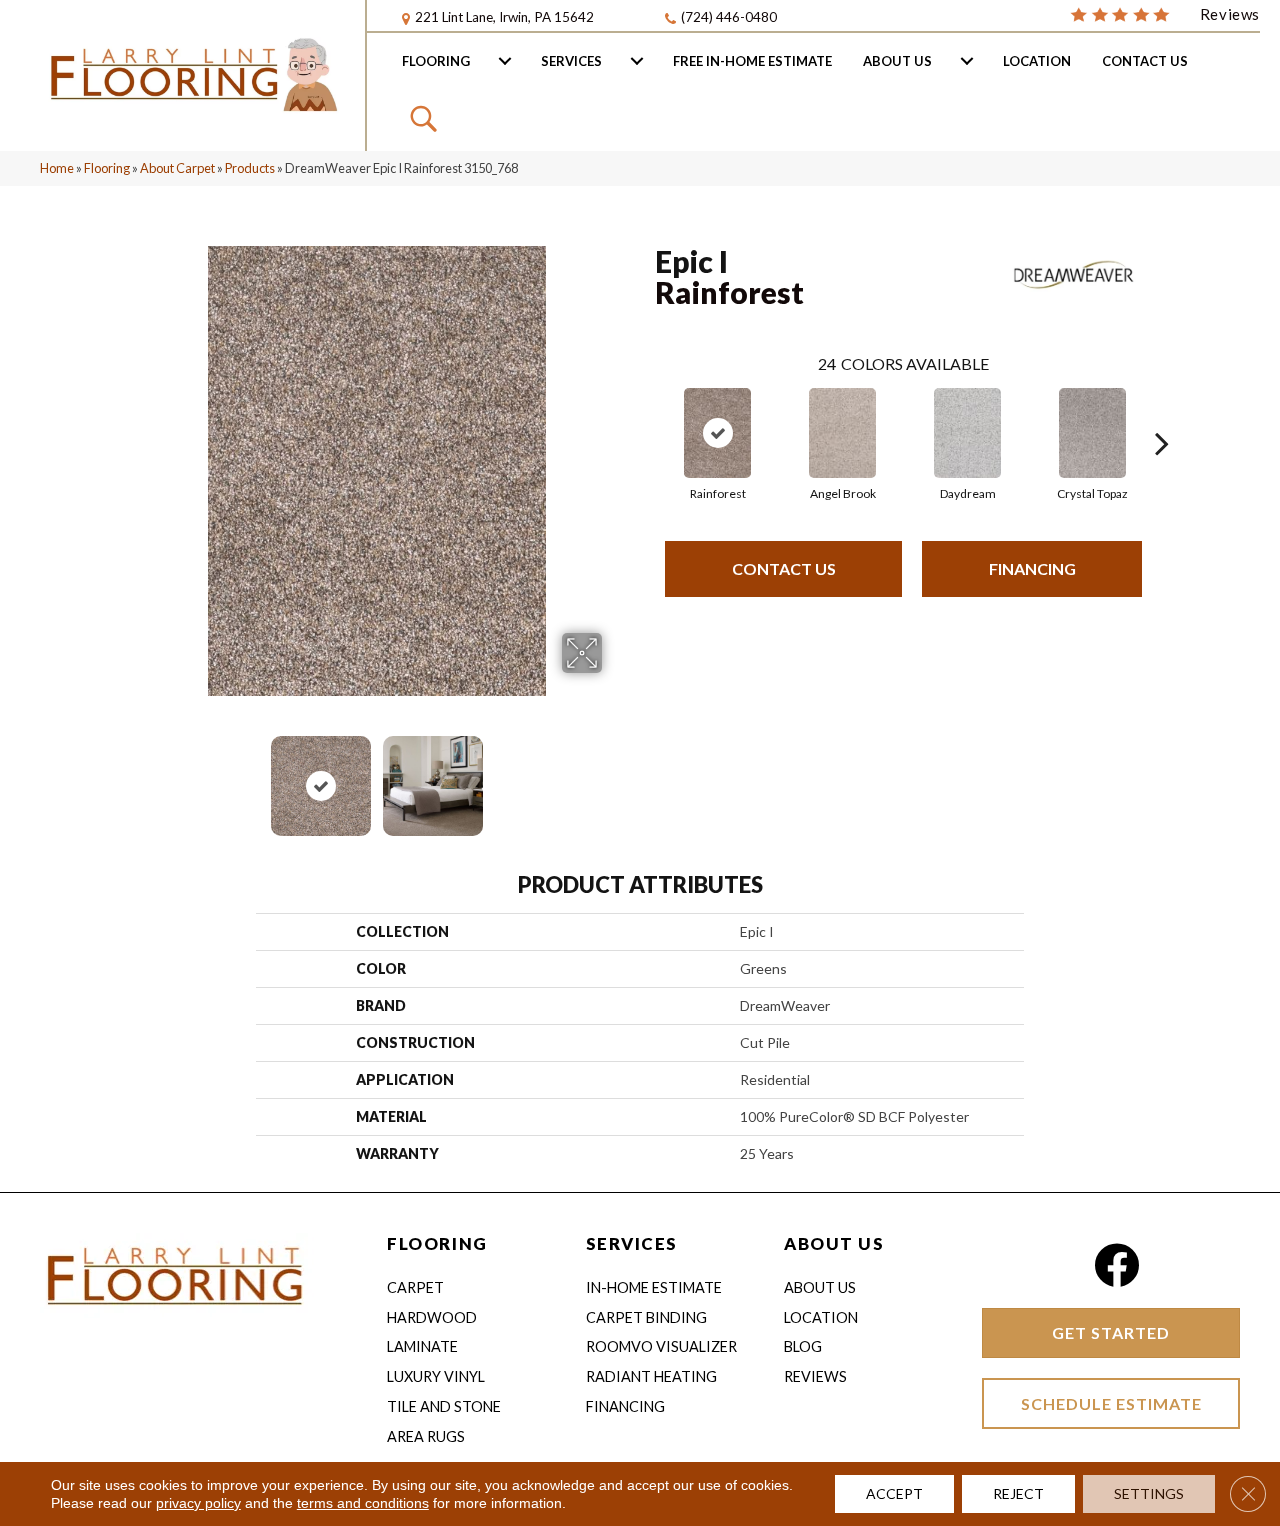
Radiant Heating (651, 1376)
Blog (803, 1346)
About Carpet (177, 168)
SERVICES (632, 1243)
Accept (894, 1493)
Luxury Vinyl (436, 1376)
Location (1037, 61)
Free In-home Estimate (752, 61)
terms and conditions (363, 1503)
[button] (426, 118)
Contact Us (1145, 61)
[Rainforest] (718, 433)
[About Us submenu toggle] (967, 61)
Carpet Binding (646, 1317)
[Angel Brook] (843, 433)
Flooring (436, 61)
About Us (897, 61)
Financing (1032, 568)
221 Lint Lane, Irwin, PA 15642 (504, 17)
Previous (138, 776)
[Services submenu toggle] (637, 61)
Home (57, 168)
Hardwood (432, 1317)
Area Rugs (426, 1436)
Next (615, 776)
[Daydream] (968, 433)
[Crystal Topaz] (1093, 433)
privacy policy (198, 1503)
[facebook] (1116, 1265)
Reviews (815, 1376)
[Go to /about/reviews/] (1165, 13)
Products (250, 168)
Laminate (422, 1346)
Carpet (415, 1287)
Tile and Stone (444, 1406)
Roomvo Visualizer (661, 1346)
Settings (1149, 1493)
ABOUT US (834, 1243)
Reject (1018, 1493)
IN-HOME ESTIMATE (654, 1287)
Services (571, 61)
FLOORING (437, 1243)
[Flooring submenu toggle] (505, 61)
